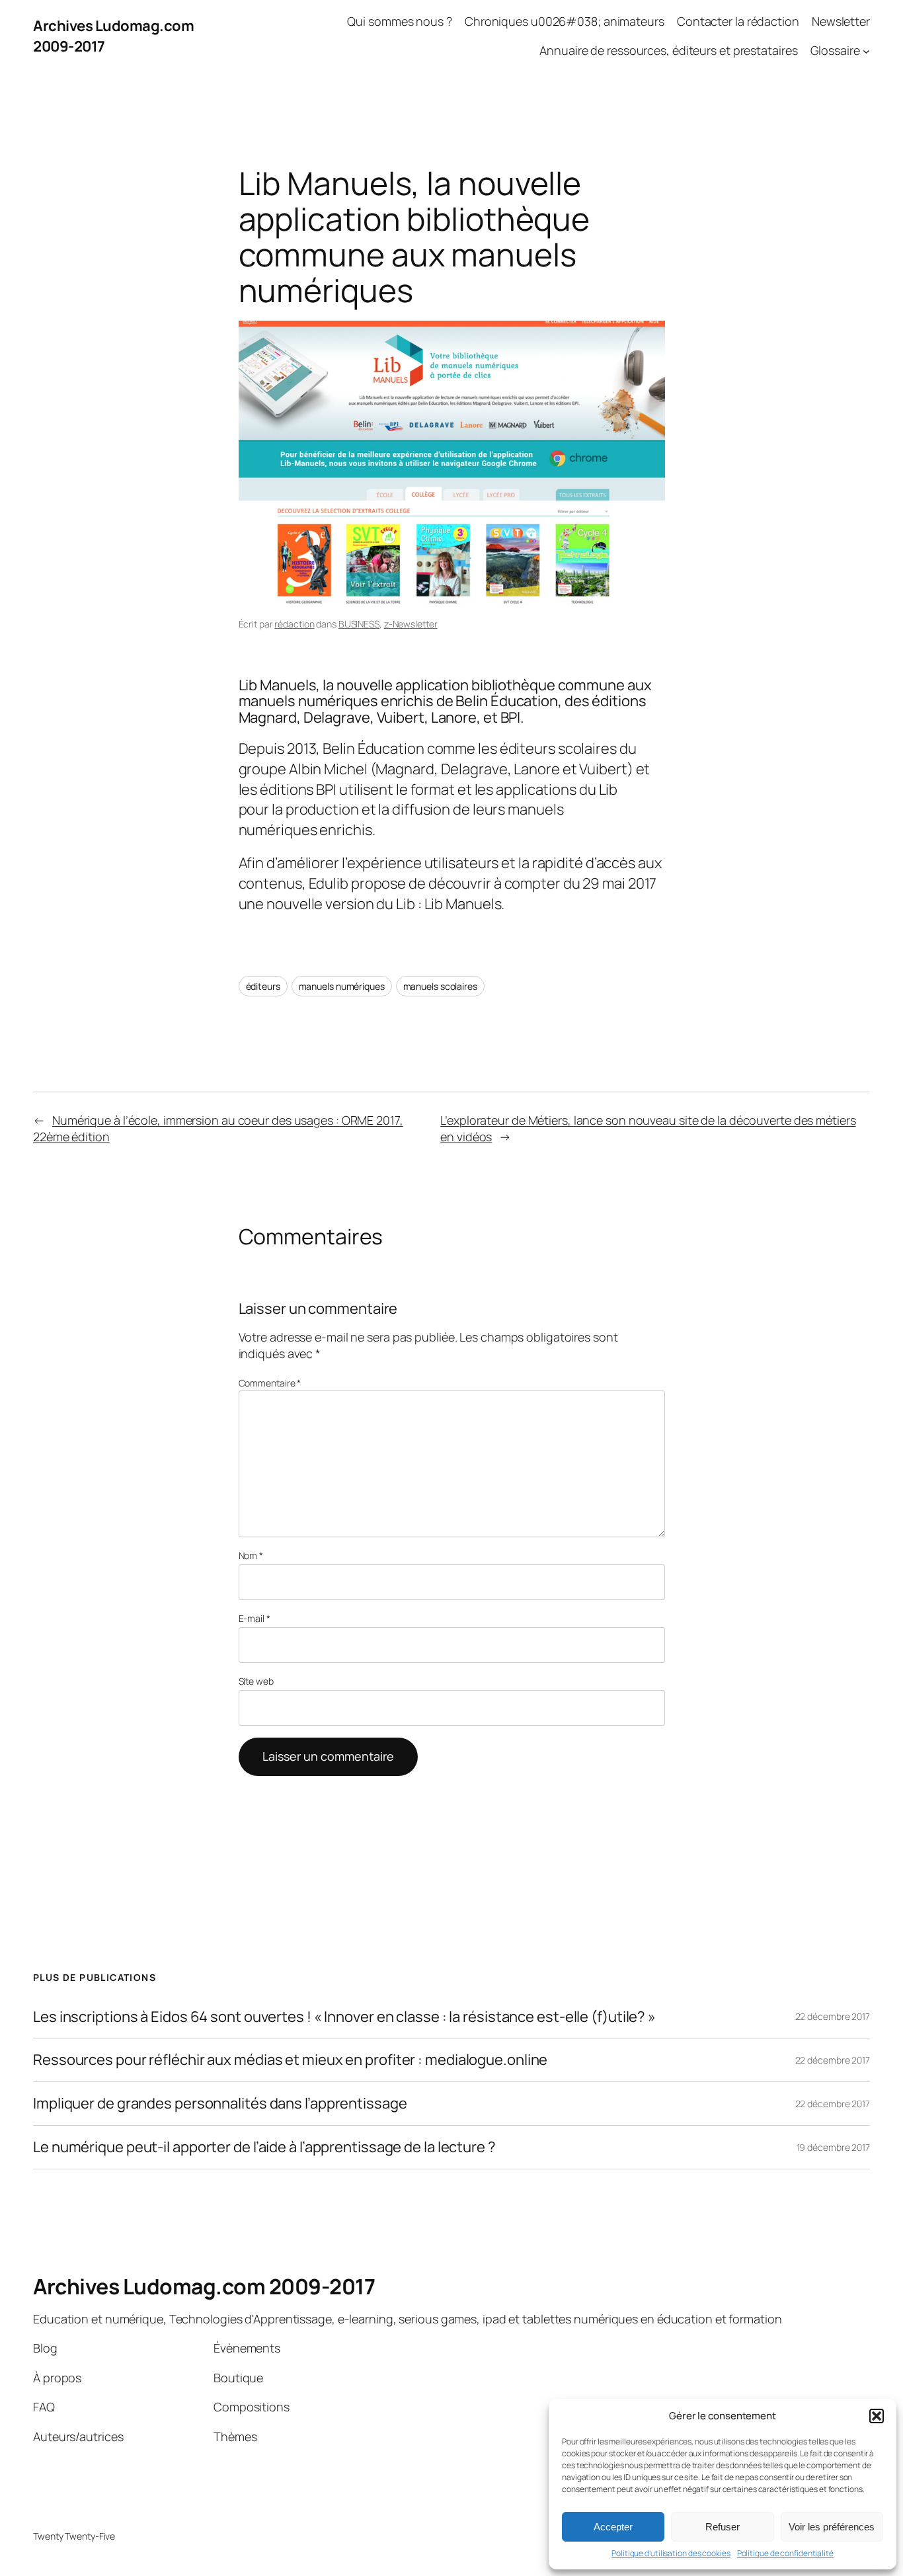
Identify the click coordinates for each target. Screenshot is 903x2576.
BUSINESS (359, 624)
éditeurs (263, 986)
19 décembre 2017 (833, 2147)
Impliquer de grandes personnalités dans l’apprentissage (220, 2104)
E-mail (255, 1618)
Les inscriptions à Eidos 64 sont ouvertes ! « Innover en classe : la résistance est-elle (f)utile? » (344, 2017)
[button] (877, 2416)
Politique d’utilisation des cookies (671, 2554)
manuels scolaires (440, 986)
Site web (256, 1681)
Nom (251, 1555)
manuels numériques (342, 986)
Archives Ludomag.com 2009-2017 (204, 2286)
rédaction (294, 624)
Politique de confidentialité (785, 2554)
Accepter (613, 2527)
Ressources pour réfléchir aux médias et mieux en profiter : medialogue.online (290, 2060)
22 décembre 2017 (833, 2016)
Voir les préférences (832, 2527)
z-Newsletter (411, 624)
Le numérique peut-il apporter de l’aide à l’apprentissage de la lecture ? (264, 2147)
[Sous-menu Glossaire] (866, 51)
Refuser (723, 2527)
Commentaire (270, 1383)
